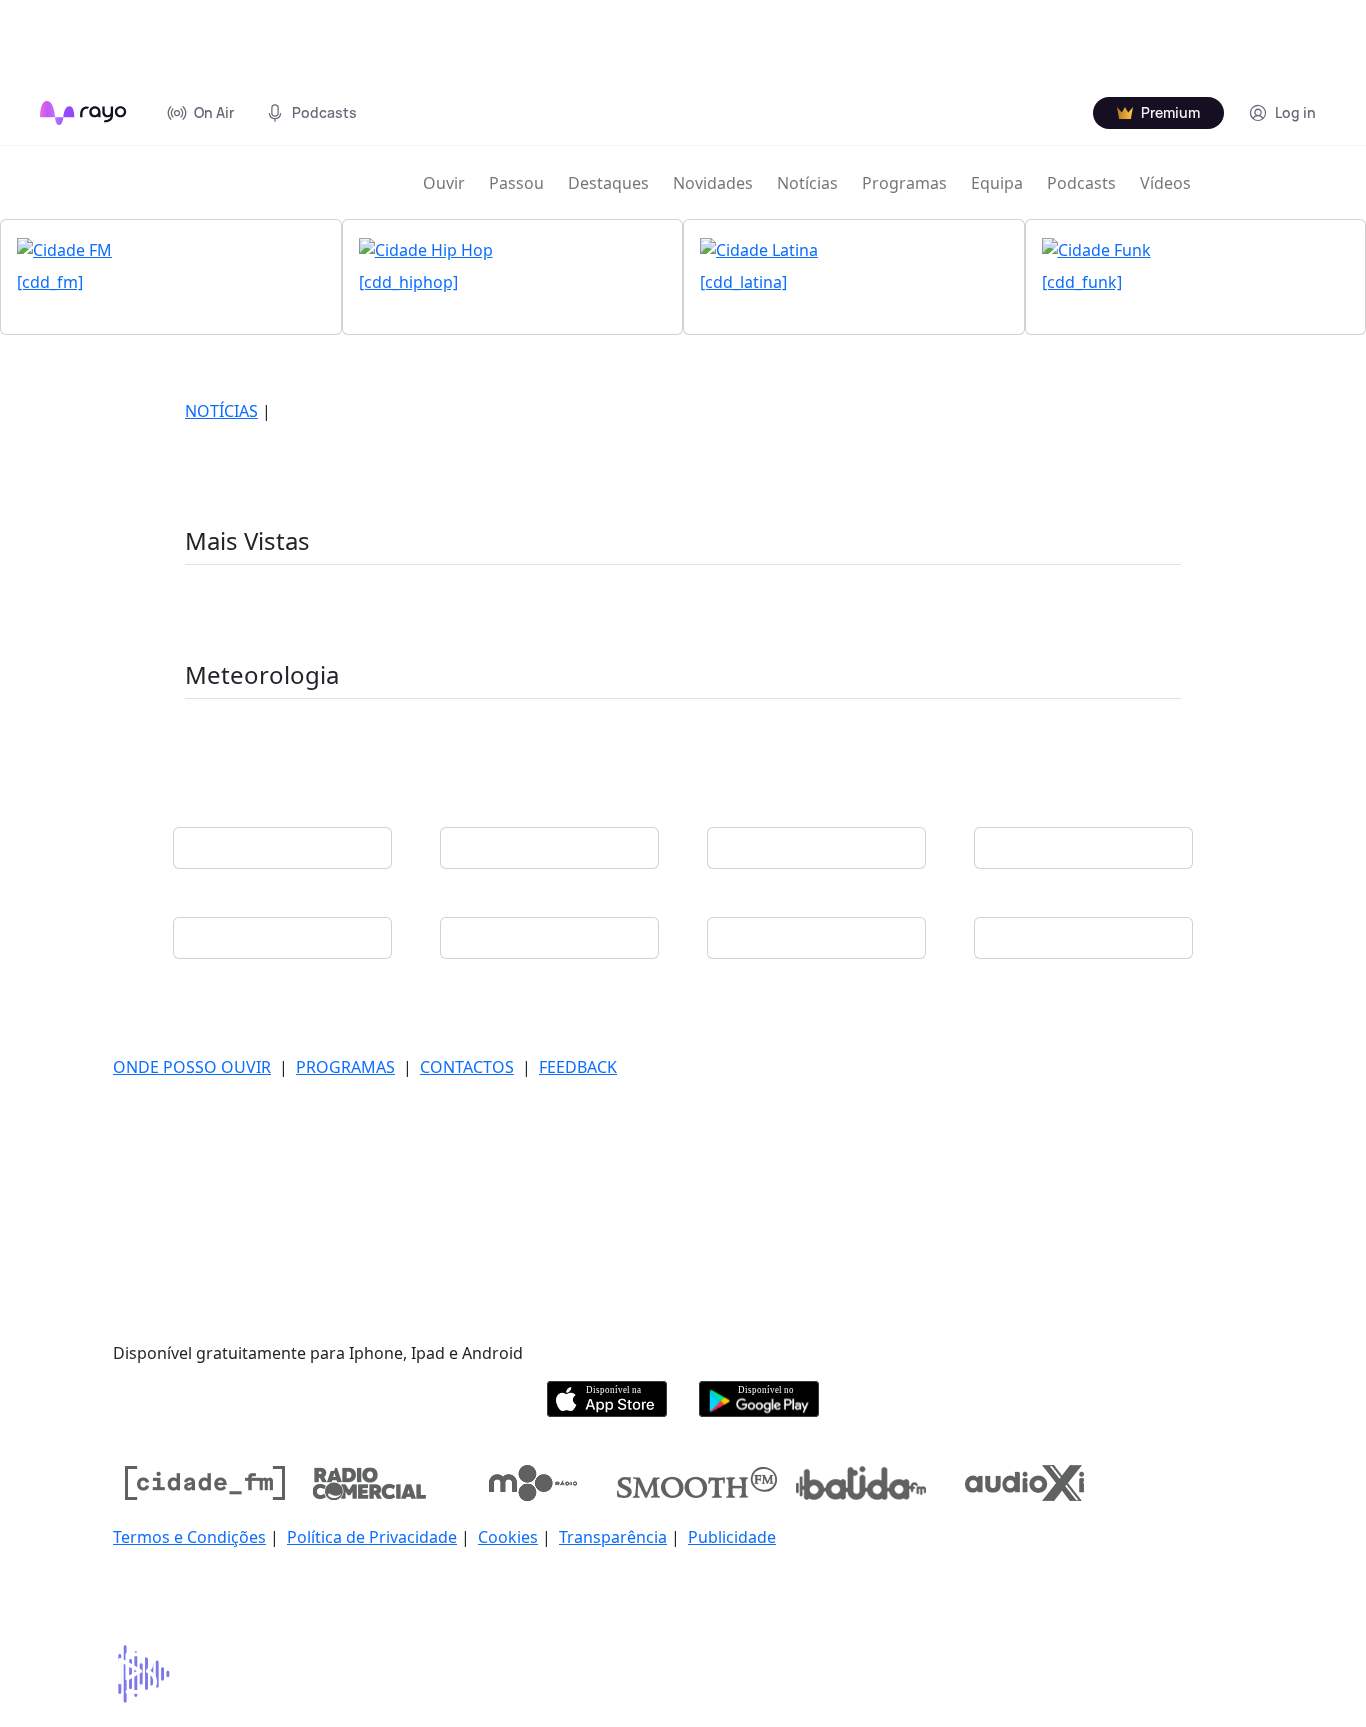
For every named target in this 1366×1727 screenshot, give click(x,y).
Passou (516, 183)
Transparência (613, 1537)
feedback (578, 1067)
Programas (904, 183)
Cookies (508, 1537)
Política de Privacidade (372, 1537)
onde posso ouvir (192, 1067)
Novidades (713, 183)
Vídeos (1165, 183)
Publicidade (732, 1537)
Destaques (608, 183)
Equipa (997, 183)
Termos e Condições (189, 1537)
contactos (467, 1067)
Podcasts (1081, 183)
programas (345, 1067)
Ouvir (444, 183)
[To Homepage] (83, 113)
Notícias (807, 183)
